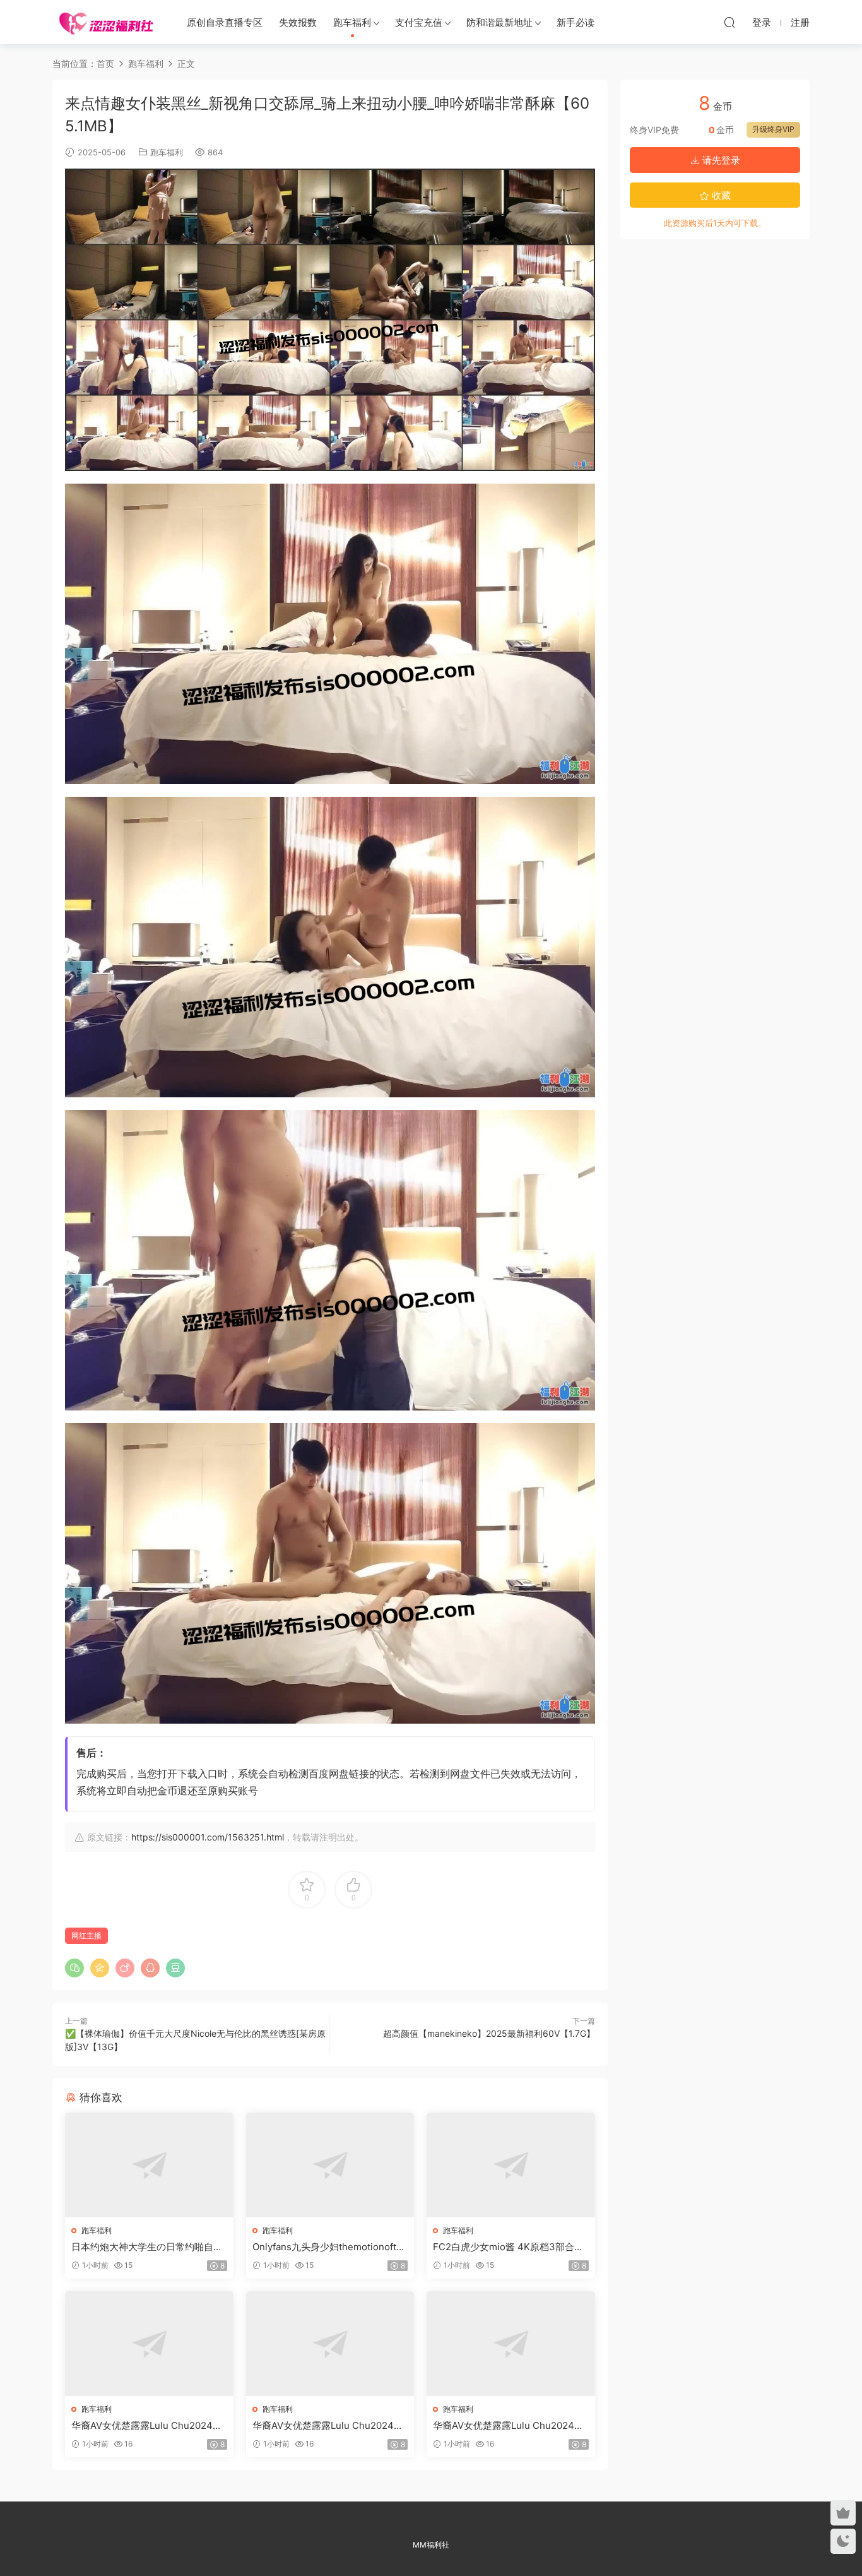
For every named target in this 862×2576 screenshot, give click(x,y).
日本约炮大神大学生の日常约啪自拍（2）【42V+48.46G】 (147, 2247)
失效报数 (298, 22)
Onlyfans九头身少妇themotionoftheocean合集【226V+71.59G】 (330, 2247)
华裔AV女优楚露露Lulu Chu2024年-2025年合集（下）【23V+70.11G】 (511, 2426)
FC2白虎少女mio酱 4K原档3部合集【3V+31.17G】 (508, 2247)
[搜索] (729, 22)
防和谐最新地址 (499, 22)
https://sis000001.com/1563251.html (208, 1837)
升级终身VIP (773, 129)
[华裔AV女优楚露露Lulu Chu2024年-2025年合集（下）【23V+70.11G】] (511, 2344)
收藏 (720, 195)
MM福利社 (431, 2545)
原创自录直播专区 (225, 22)
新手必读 (576, 22)
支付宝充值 (419, 22)
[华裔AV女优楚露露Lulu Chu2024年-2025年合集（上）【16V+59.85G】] (149, 2344)
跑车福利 (352, 22)
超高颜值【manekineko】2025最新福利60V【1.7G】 (489, 2033)
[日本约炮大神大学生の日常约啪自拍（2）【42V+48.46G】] (149, 2165)
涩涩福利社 (106, 22)
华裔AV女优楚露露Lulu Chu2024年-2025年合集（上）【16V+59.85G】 (149, 2426)
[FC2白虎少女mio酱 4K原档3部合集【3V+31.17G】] (511, 2165)
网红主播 (86, 1935)
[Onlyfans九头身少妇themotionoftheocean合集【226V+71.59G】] (330, 2165)
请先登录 (720, 160)
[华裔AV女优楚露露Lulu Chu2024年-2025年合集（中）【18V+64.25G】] (330, 2344)
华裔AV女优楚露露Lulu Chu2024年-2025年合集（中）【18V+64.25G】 (330, 2426)
